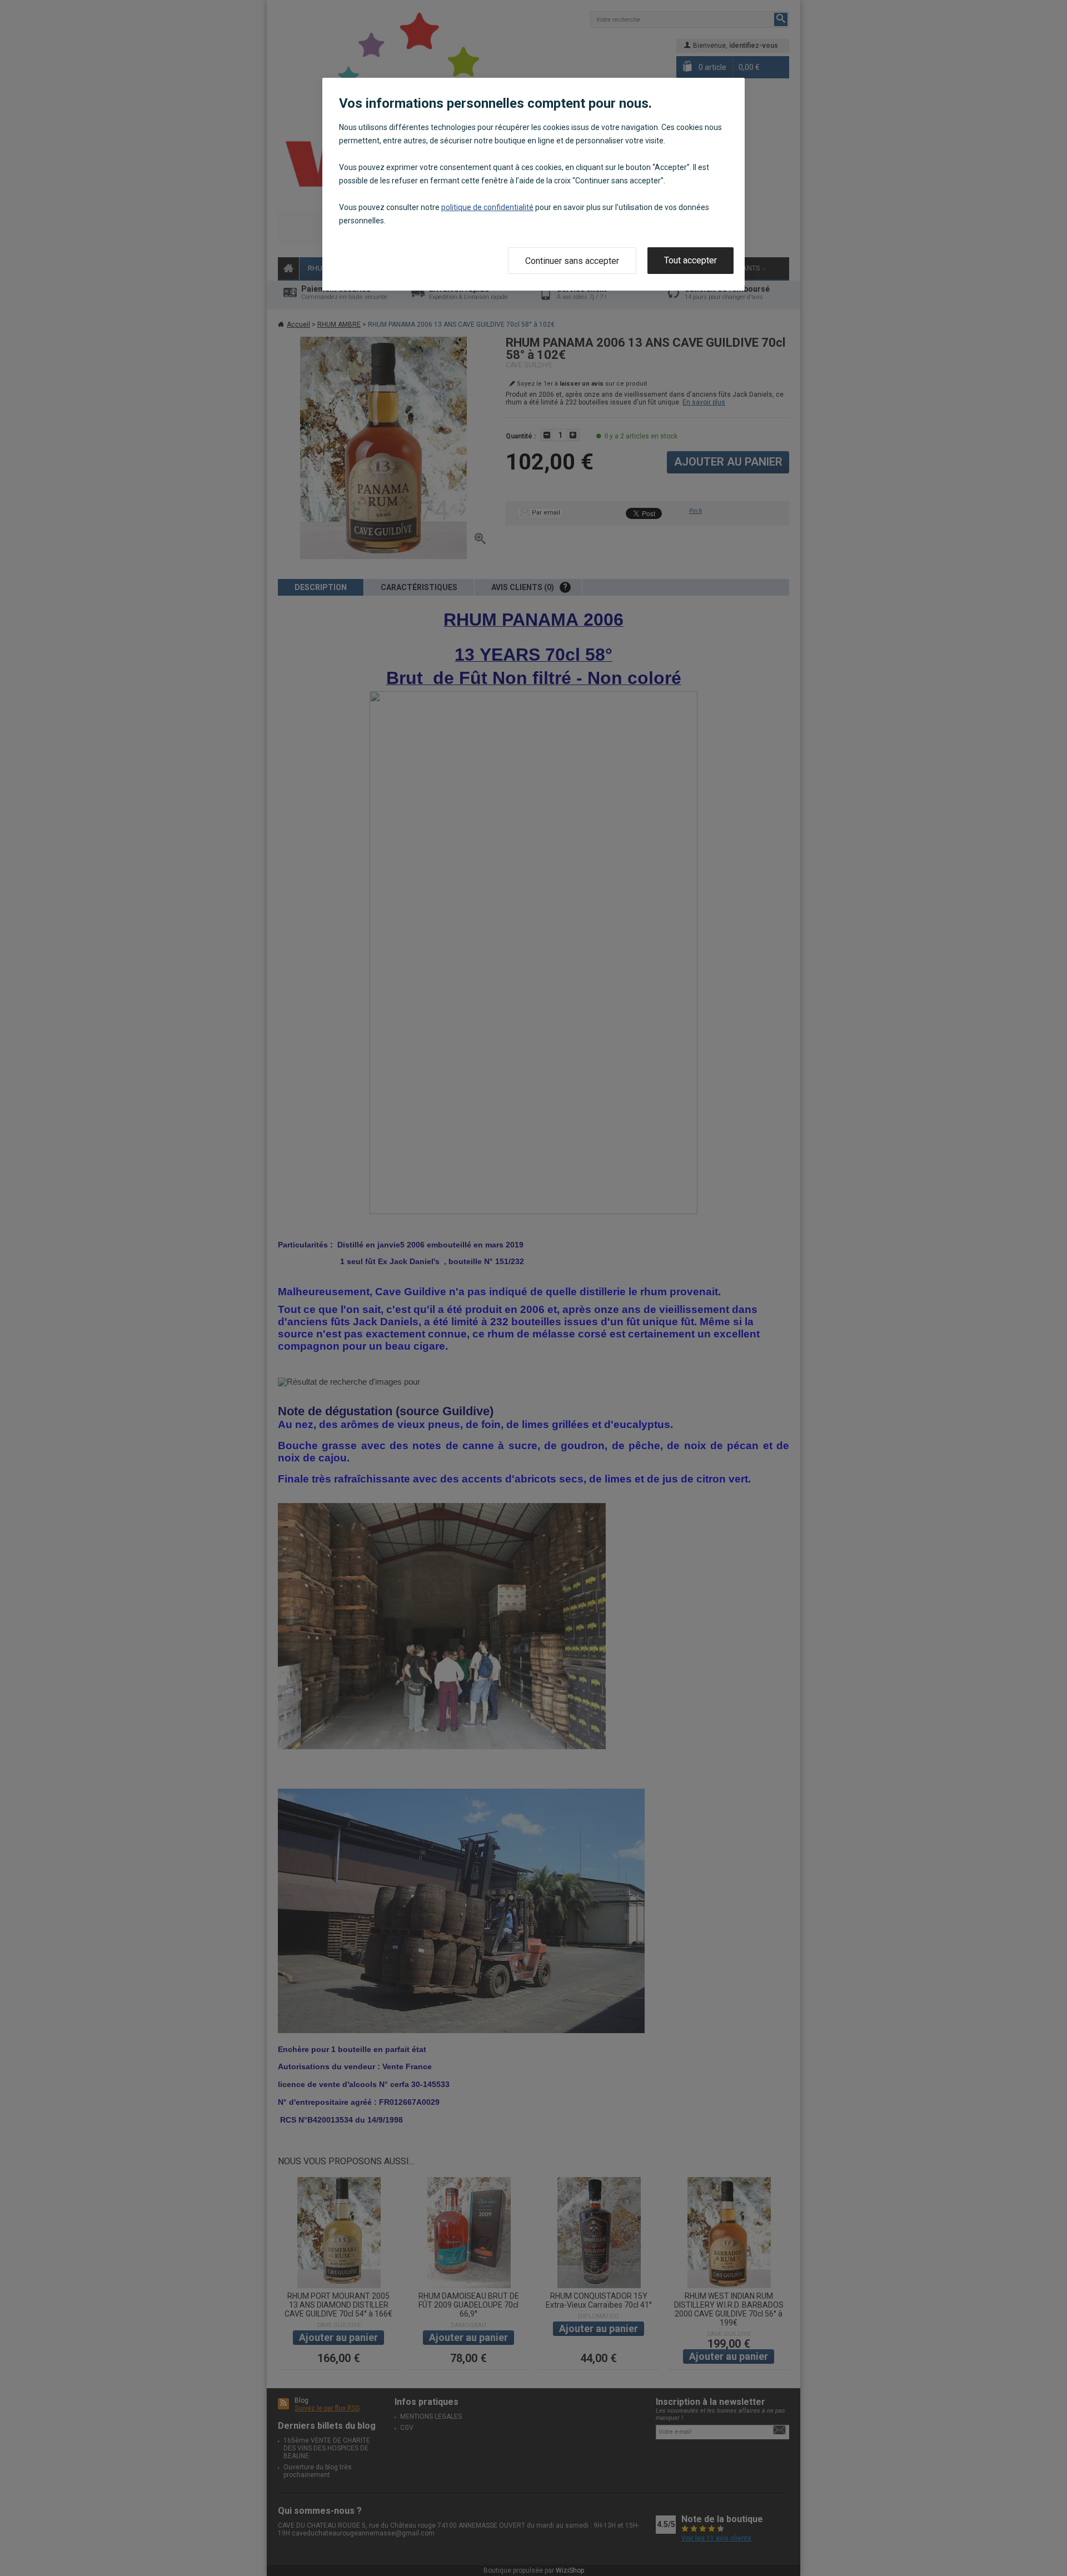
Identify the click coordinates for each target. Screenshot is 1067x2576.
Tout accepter (690, 260)
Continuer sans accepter (572, 261)
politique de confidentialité (487, 207)
